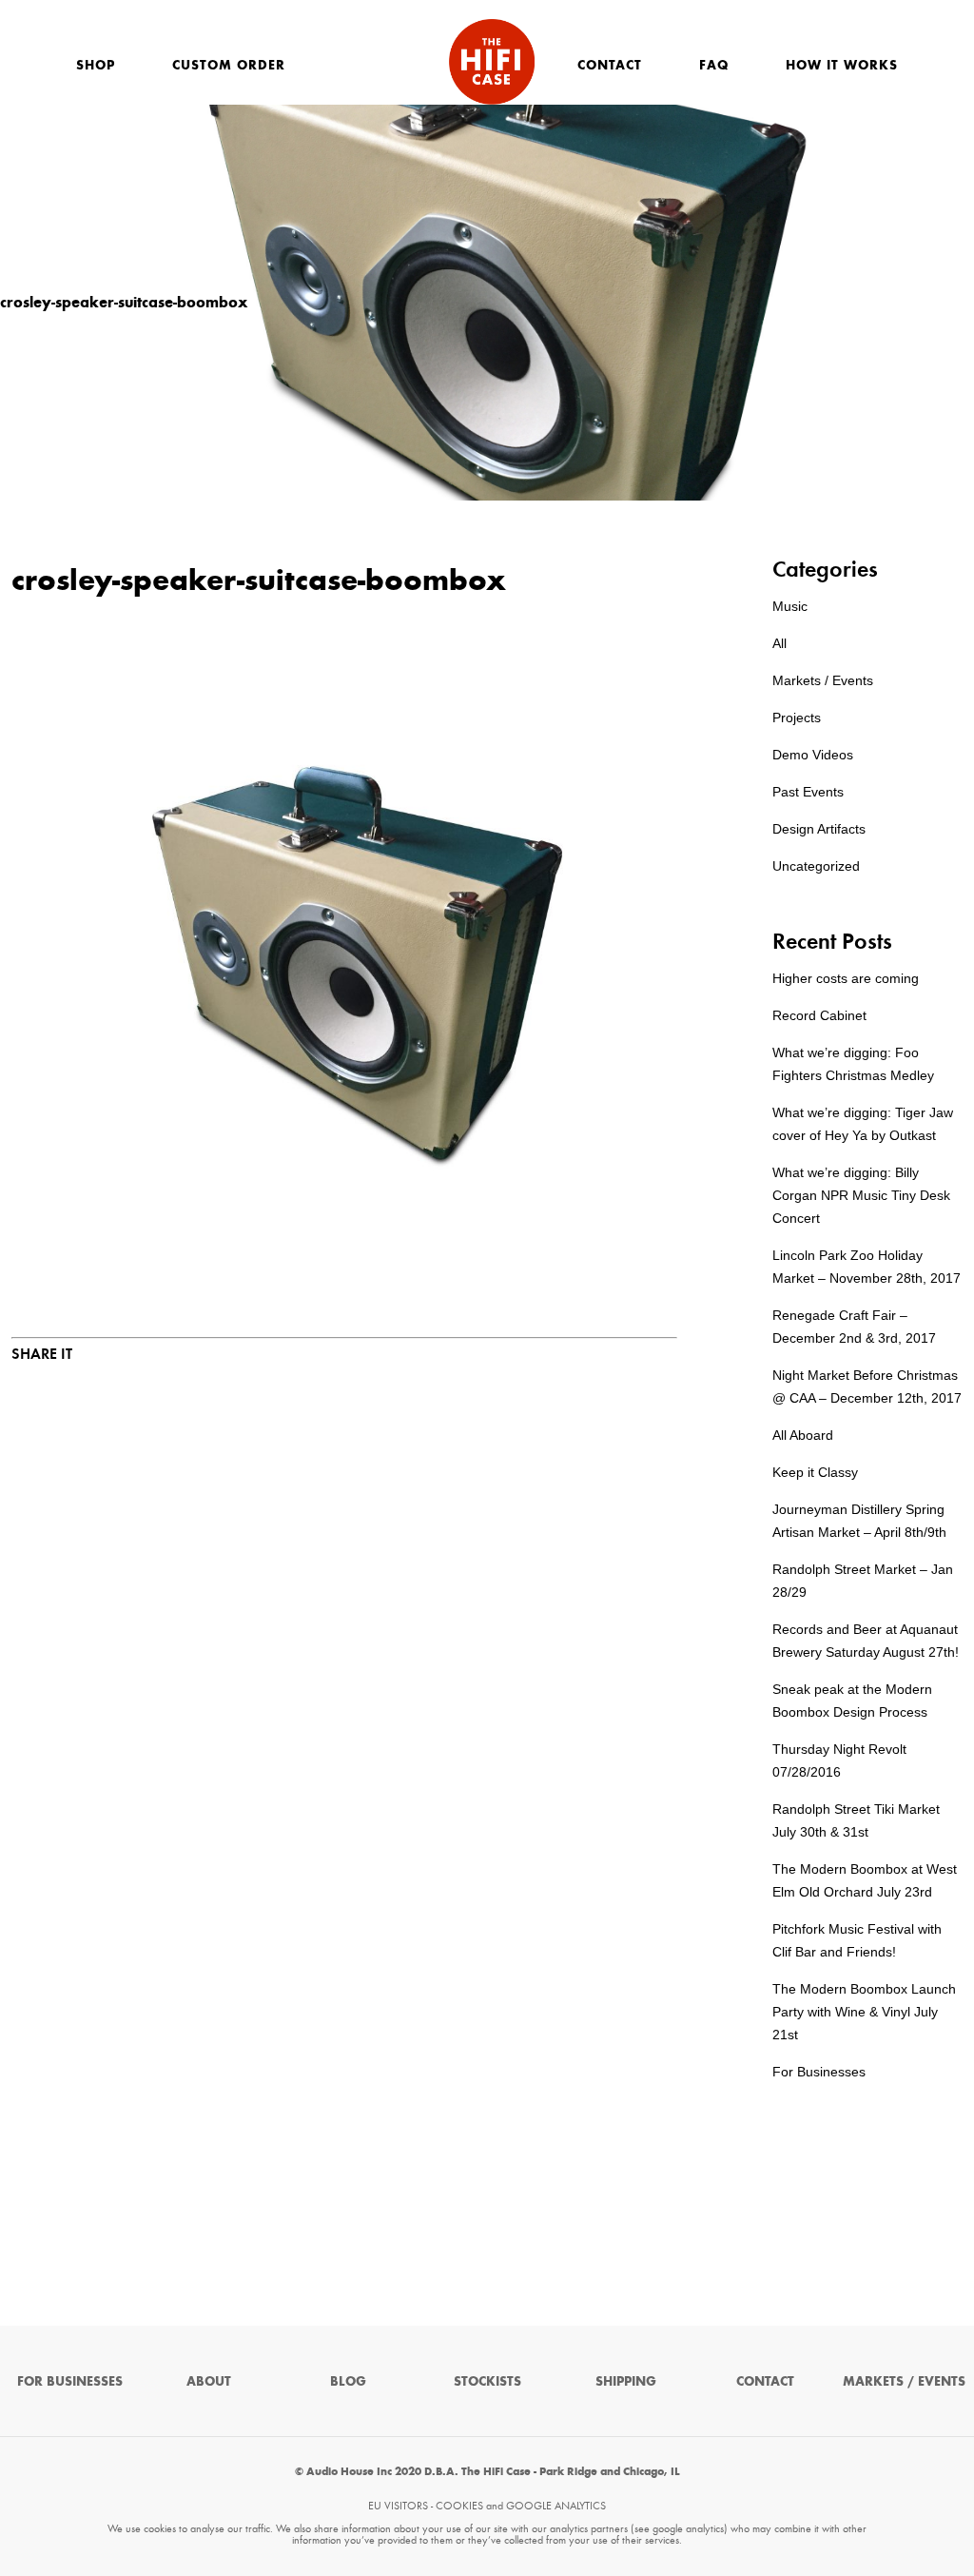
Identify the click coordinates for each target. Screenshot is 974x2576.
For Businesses (819, 2072)
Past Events (808, 792)
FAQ (714, 65)
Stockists (487, 2381)
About (209, 2381)
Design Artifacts (819, 829)
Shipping (626, 2381)
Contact (610, 65)
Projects (797, 718)
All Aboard (803, 1435)
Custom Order (229, 65)
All (779, 643)
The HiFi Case (492, 62)
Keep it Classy (815, 1472)
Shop (96, 65)
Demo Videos (813, 755)
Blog (348, 2381)
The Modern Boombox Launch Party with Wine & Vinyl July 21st (864, 2012)
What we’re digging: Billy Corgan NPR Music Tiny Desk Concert (861, 1195)
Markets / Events (823, 680)
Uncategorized (816, 866)
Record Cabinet (819, 1015)
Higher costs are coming (846, 978)
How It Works (842, 65)
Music (790, 606)
